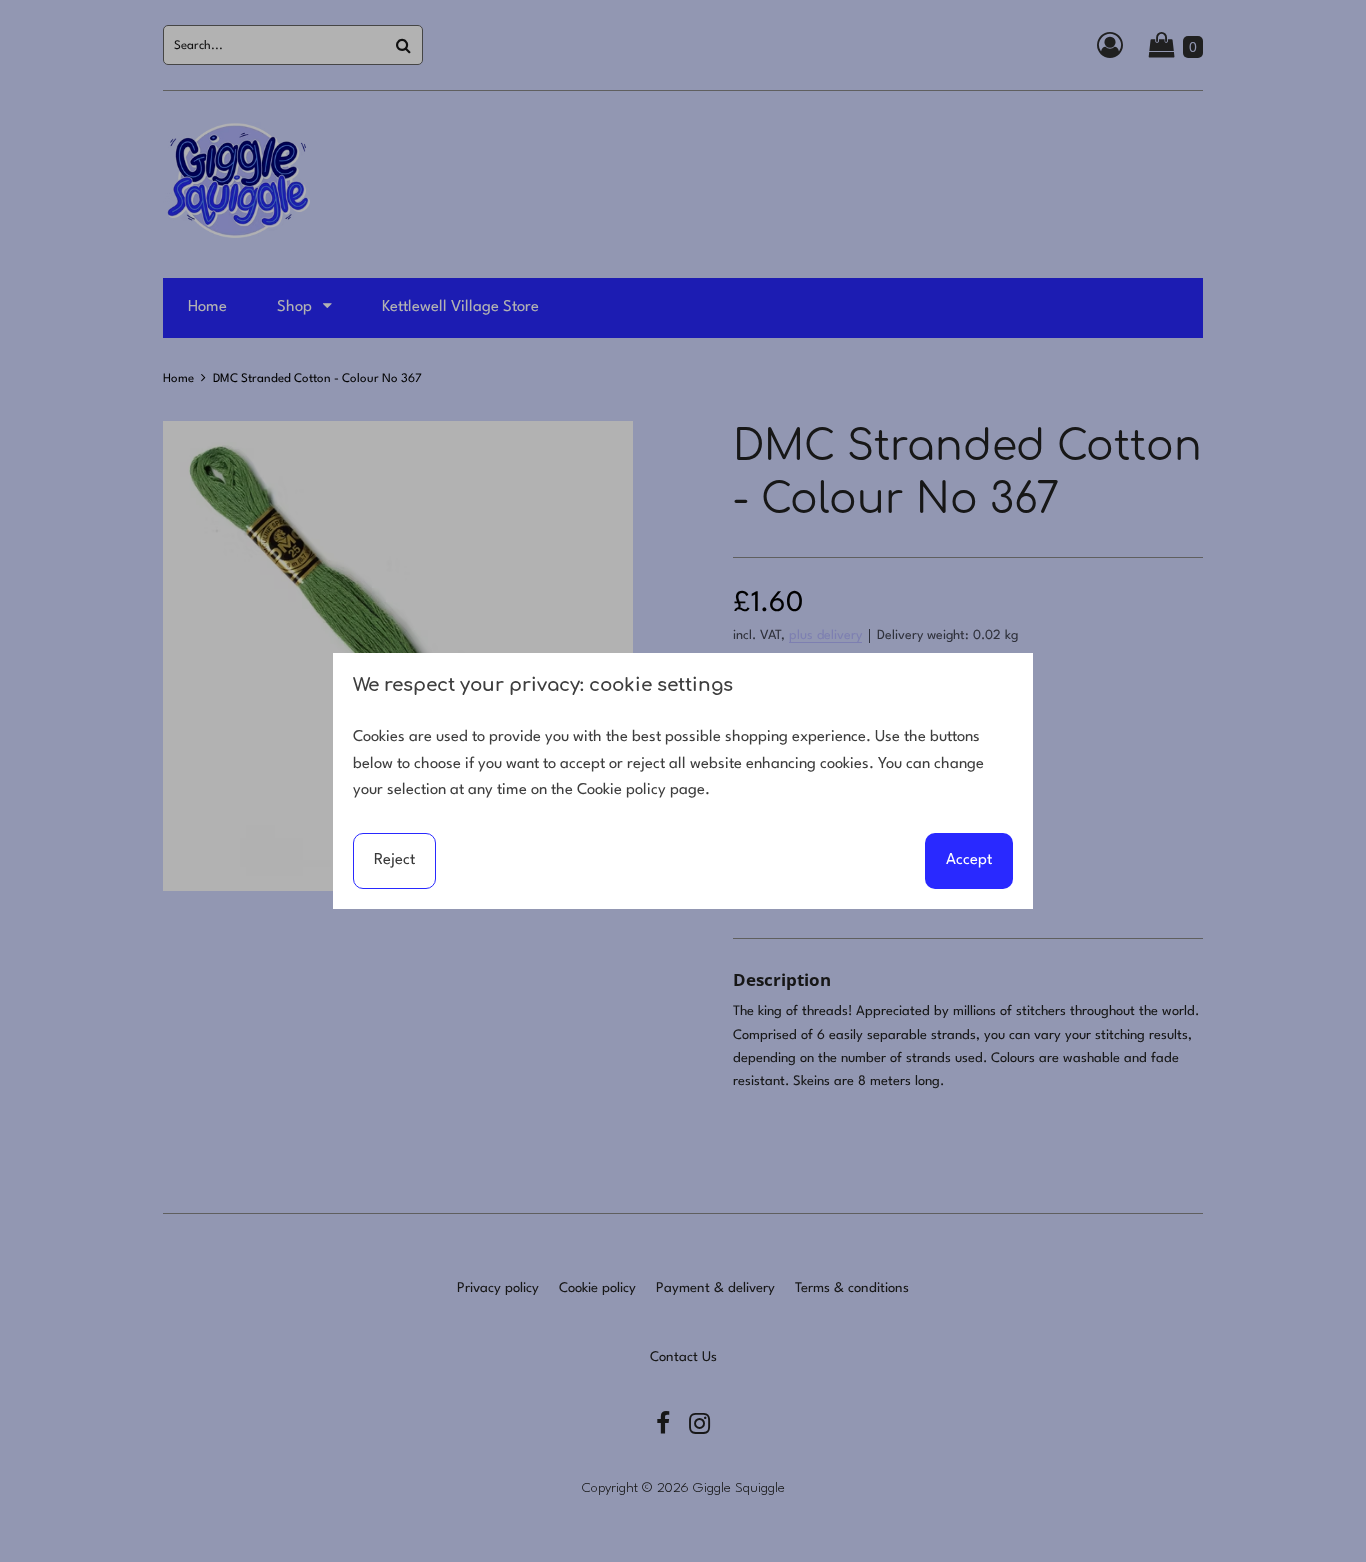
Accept (969, 860)
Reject (394, 860)
